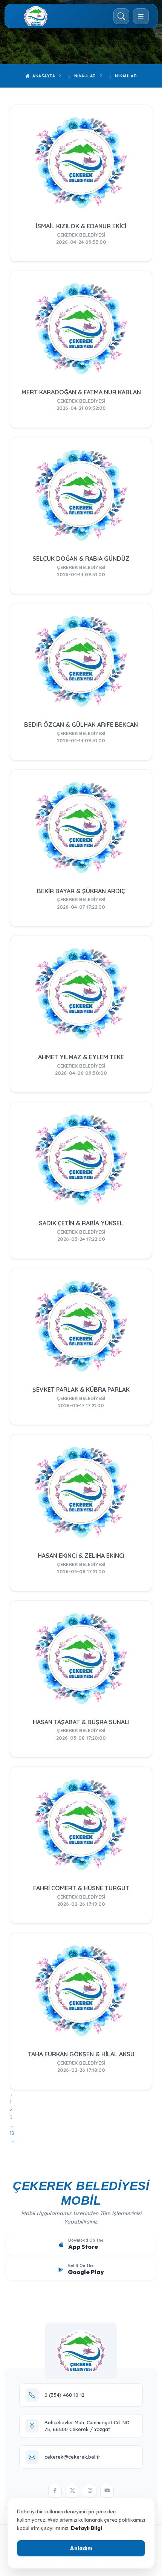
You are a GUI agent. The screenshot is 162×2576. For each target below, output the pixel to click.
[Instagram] (90, 2491)
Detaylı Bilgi (86, 2528)
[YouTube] (107, 2491)
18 (12, 2133)
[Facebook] (55, 2491)
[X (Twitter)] (72, 2491)
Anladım (81, 2548)
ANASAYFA (43, 76)
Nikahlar (85, 76)
